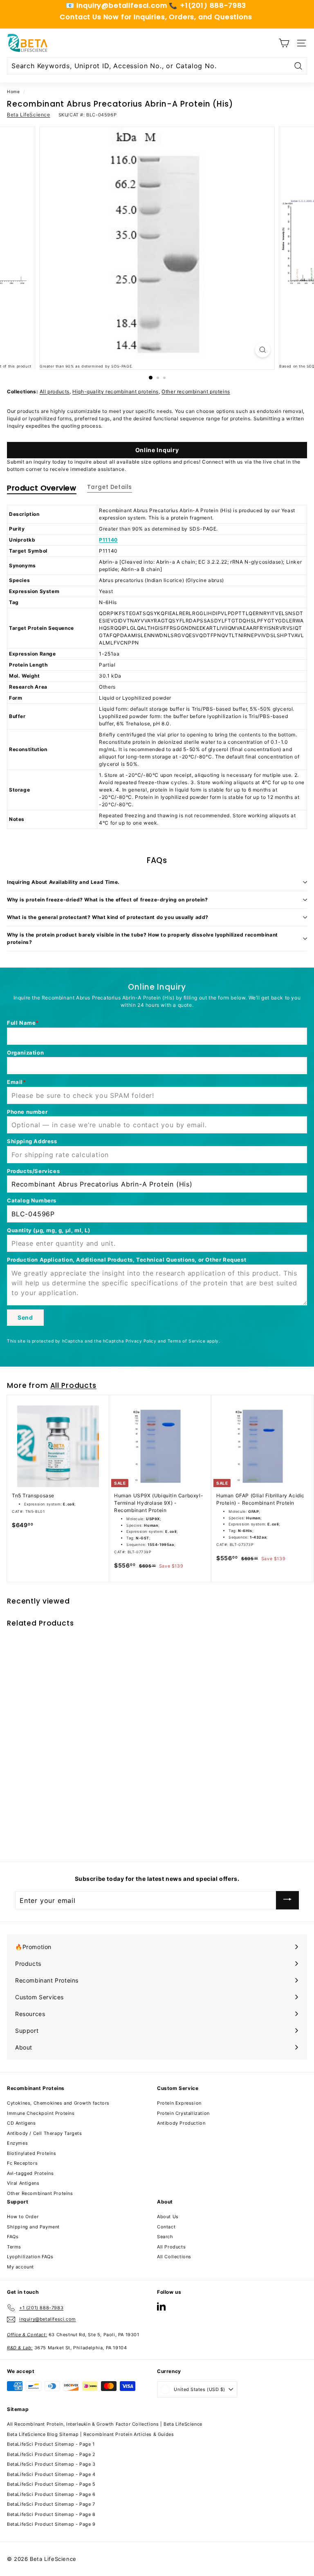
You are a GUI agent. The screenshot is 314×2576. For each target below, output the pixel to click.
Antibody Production (181, 2123)
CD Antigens (21, 2123)
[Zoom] (263, 350)
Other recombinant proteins (196, 391)
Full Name (21, 1023)
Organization (25, 1053)
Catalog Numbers (32, 1200)
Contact (166, 2227)
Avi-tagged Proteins (30, 2173)
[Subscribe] (287, 1900)
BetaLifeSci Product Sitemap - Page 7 (51, 2504)
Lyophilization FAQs (30, 2257)
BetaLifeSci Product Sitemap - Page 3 (51, 2464)
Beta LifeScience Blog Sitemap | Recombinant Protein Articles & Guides (90, 2434)
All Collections (174, 2257)
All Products (73, 1385)
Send (25, 1317)
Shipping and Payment (33, 2227)
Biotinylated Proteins (32, 2153)
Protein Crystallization (183, 2113)
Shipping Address (32, 1141)
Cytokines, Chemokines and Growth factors (58, 2103)
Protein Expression (179, 2103)
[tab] (42, 490)
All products (55, 391)
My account (20, 2267)
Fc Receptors (22, 2163)
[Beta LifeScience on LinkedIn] (161, 2306)
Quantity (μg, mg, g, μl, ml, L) (49, 1230)
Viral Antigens (23, 2183)
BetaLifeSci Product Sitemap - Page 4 (51, 2474)
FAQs (13, 2237)
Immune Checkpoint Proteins (41, 2113)
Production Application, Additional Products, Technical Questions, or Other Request (127, 1260)
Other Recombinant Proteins (40, 2193)
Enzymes (17, 2143)
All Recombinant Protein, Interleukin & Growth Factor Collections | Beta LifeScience (105, 2424)
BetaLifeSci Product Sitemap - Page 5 (51, 2484)
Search (165, 2237)
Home (13, 91)
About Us (168, 2217)
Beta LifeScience (29, 115)
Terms (14, 2247)
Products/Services (33, 1171)
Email (15, 1082)
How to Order (23, 2217)
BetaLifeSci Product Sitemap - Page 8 (51, 2514)
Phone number (27, 1112)
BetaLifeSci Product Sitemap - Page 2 (51, 2454)
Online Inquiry (157, 450)
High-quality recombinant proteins (116, 391)
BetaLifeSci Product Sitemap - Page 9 (51, 2524)
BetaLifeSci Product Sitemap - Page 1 (51, 2444)
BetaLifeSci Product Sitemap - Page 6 (51, 2494)
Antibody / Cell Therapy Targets (45, 2133)
